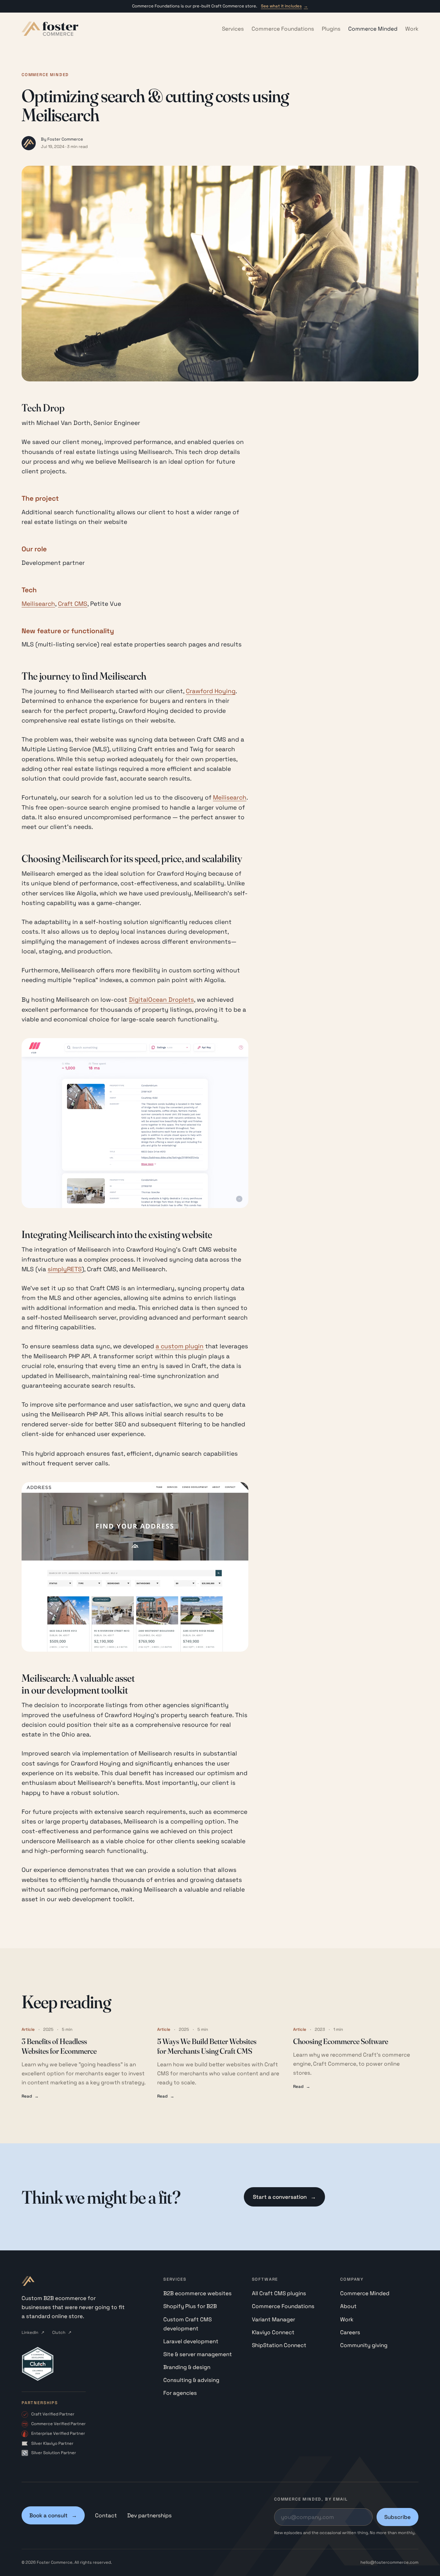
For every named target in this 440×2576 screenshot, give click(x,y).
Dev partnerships (149, 2515)
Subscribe (397, 2517)
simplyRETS (65, 1269)
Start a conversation (284, 2197)
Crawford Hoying (211, 691)
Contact (106, 2515)
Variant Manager (273, 2319)
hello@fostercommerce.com (389, 2562)
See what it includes (284, 6)
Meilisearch (38, 604)
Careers (350, 2332)
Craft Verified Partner (53, 2414)
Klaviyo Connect (273, 2332)
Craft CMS (73, 604)
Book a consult (53, 2515)
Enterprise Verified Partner (58, 2433)
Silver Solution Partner (54, 2453)
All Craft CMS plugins (279, 2293)
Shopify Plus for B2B (190, 2306)
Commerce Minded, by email (311, 2499)
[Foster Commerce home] (50, 29)
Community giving (364, 2345)
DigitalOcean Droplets (161, 1000)
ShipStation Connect (279, 2345)
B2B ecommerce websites (197, 2293)
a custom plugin (180, 1346)
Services (233, 29)
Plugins (331, 29)
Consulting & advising (191, 2380)
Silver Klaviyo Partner (52, 2443)
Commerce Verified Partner (58, 2424)
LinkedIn (33, 2332)
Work (412, 29)
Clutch (62, 2332)
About (348, 2306)
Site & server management (198, 2354)
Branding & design (187, 2367)
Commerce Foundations (283, 29)
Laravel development (191, 2341)
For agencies (180, 2393)
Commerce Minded (373, 29)
